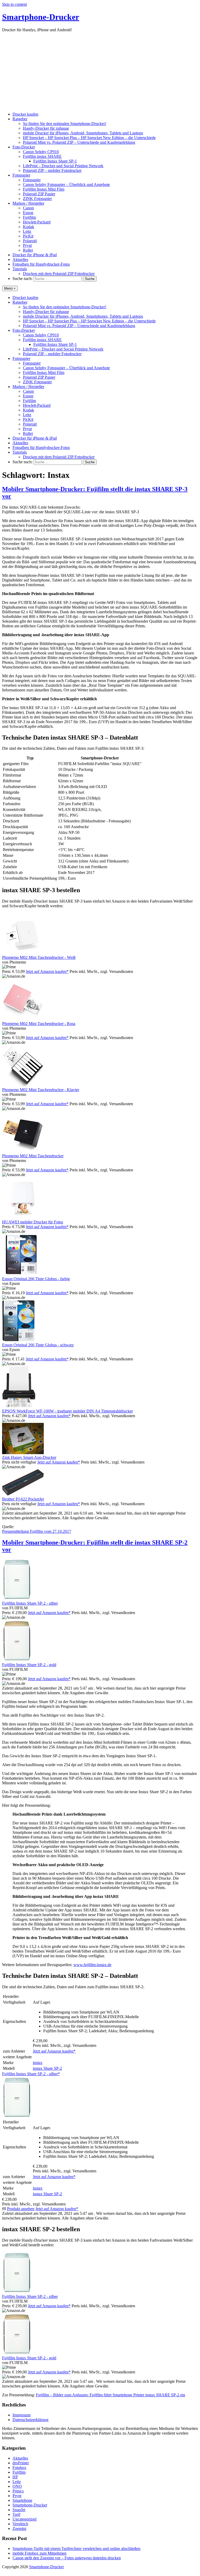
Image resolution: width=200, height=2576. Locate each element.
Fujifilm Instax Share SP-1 (55, 161)
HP (15, 2477)
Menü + (10, 288)
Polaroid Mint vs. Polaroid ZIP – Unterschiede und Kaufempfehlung (79, 142)
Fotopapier (21, 175)
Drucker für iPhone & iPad (35, 255)
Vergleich (20, 2524)
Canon (28, 208)
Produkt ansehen (21, 2209)
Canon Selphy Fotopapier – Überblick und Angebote (66, 185)
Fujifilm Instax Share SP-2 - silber (30, 1603)
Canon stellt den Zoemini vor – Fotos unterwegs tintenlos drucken (67, 2558)
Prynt (27, 245)
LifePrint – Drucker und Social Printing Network (63, 166)
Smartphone (22, 2500)
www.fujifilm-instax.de (92, 1965)
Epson (28, 213)
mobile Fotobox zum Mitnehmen (39, 2553)
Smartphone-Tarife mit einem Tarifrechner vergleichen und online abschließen (76, 2549)
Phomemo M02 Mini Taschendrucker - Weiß (39, 957)
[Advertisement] (100, 71)
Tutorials (20, 269)
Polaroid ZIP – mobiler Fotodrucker (52, 170)
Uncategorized (24, 2519)
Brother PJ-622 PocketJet (23, 1499)
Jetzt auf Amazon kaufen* (47, 971)
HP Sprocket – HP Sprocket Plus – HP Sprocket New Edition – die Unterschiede (89, 138)
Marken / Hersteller (28, 203)
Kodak (29, 227)
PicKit (28, 236)
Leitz (27, 231)
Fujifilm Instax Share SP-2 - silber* (31, 2074)
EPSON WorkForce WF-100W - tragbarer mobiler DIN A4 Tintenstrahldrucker (67, 1411)
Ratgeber (20, 119)
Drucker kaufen (25, 114)
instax (38, 2063)
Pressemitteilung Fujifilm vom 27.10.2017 (37, 1531)
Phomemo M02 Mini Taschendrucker (33, 1156)
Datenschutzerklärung (30, 2420)
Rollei (28, 250)
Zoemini (19, 2528)
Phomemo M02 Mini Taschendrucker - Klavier (41, 1090)
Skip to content (14, 4)
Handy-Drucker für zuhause (46, 128)
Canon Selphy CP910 (41, 152)
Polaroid (30, 241)
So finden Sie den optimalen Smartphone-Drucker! (65, 124)
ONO (17, 2486)
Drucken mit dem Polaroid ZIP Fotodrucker (59, 274)
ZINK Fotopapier (37, 199)
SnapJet (19, 2510)
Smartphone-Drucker (41, 17)
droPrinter (21, 2463)
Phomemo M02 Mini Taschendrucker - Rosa (39, 1024)
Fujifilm (29, 217)
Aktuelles (20, 260)
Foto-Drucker (24, 147)
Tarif (16, 2514)
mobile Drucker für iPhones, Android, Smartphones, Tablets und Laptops (83, 133)
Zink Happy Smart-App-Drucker (29, 1457)
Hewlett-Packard (37, 222)
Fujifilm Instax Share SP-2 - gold (29, 1665)
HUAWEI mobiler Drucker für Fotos (33, 1222)
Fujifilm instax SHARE (42, 156)
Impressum (21, 2415)
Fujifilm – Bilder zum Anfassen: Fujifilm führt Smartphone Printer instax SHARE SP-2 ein (111, 2395)
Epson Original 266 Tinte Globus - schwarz (38, 1345)
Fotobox (19, 2468)
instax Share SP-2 (47, 2068)
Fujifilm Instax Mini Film (44, 189)
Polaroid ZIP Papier (39, 194)
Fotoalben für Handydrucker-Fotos (41, 264)
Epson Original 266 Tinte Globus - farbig (36, 1279)
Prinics (18, 2491)
